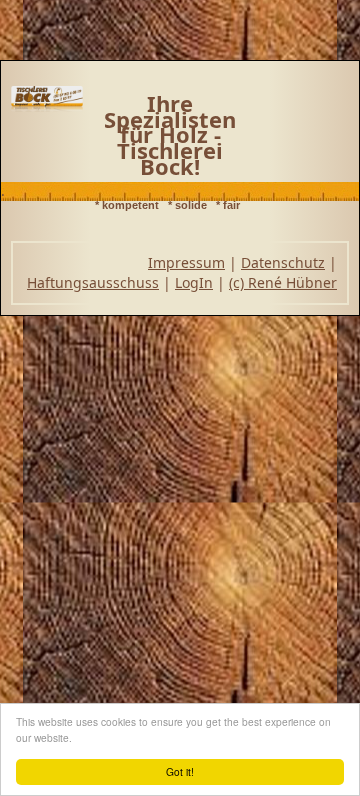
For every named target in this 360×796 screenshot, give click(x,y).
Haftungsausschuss (93, 282)
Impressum (186, 262)
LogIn (194, 282)
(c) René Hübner (283, 282)
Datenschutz (283, 262)
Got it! (180, 771)
